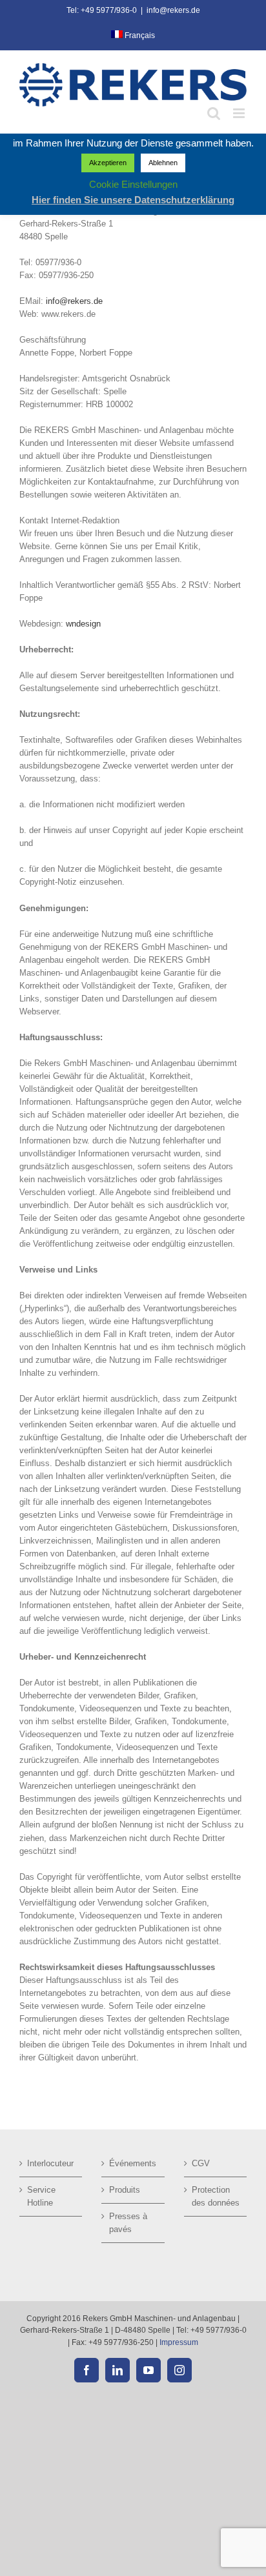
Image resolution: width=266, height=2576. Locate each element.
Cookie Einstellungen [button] (133, 184)
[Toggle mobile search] (214, 113)
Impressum (179, 2342)
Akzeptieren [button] (108, 163)
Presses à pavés (128, 2223)
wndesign (83, 624)
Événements (133, 2163)
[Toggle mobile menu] (240, 113)
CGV (201, 2163)
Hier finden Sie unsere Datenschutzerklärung (133, 200)
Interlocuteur (50, 2163)
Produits (125, 2190)
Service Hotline (41, 2196)
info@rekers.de (173, 10)
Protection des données (216, 2196)
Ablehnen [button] (163, 163)
